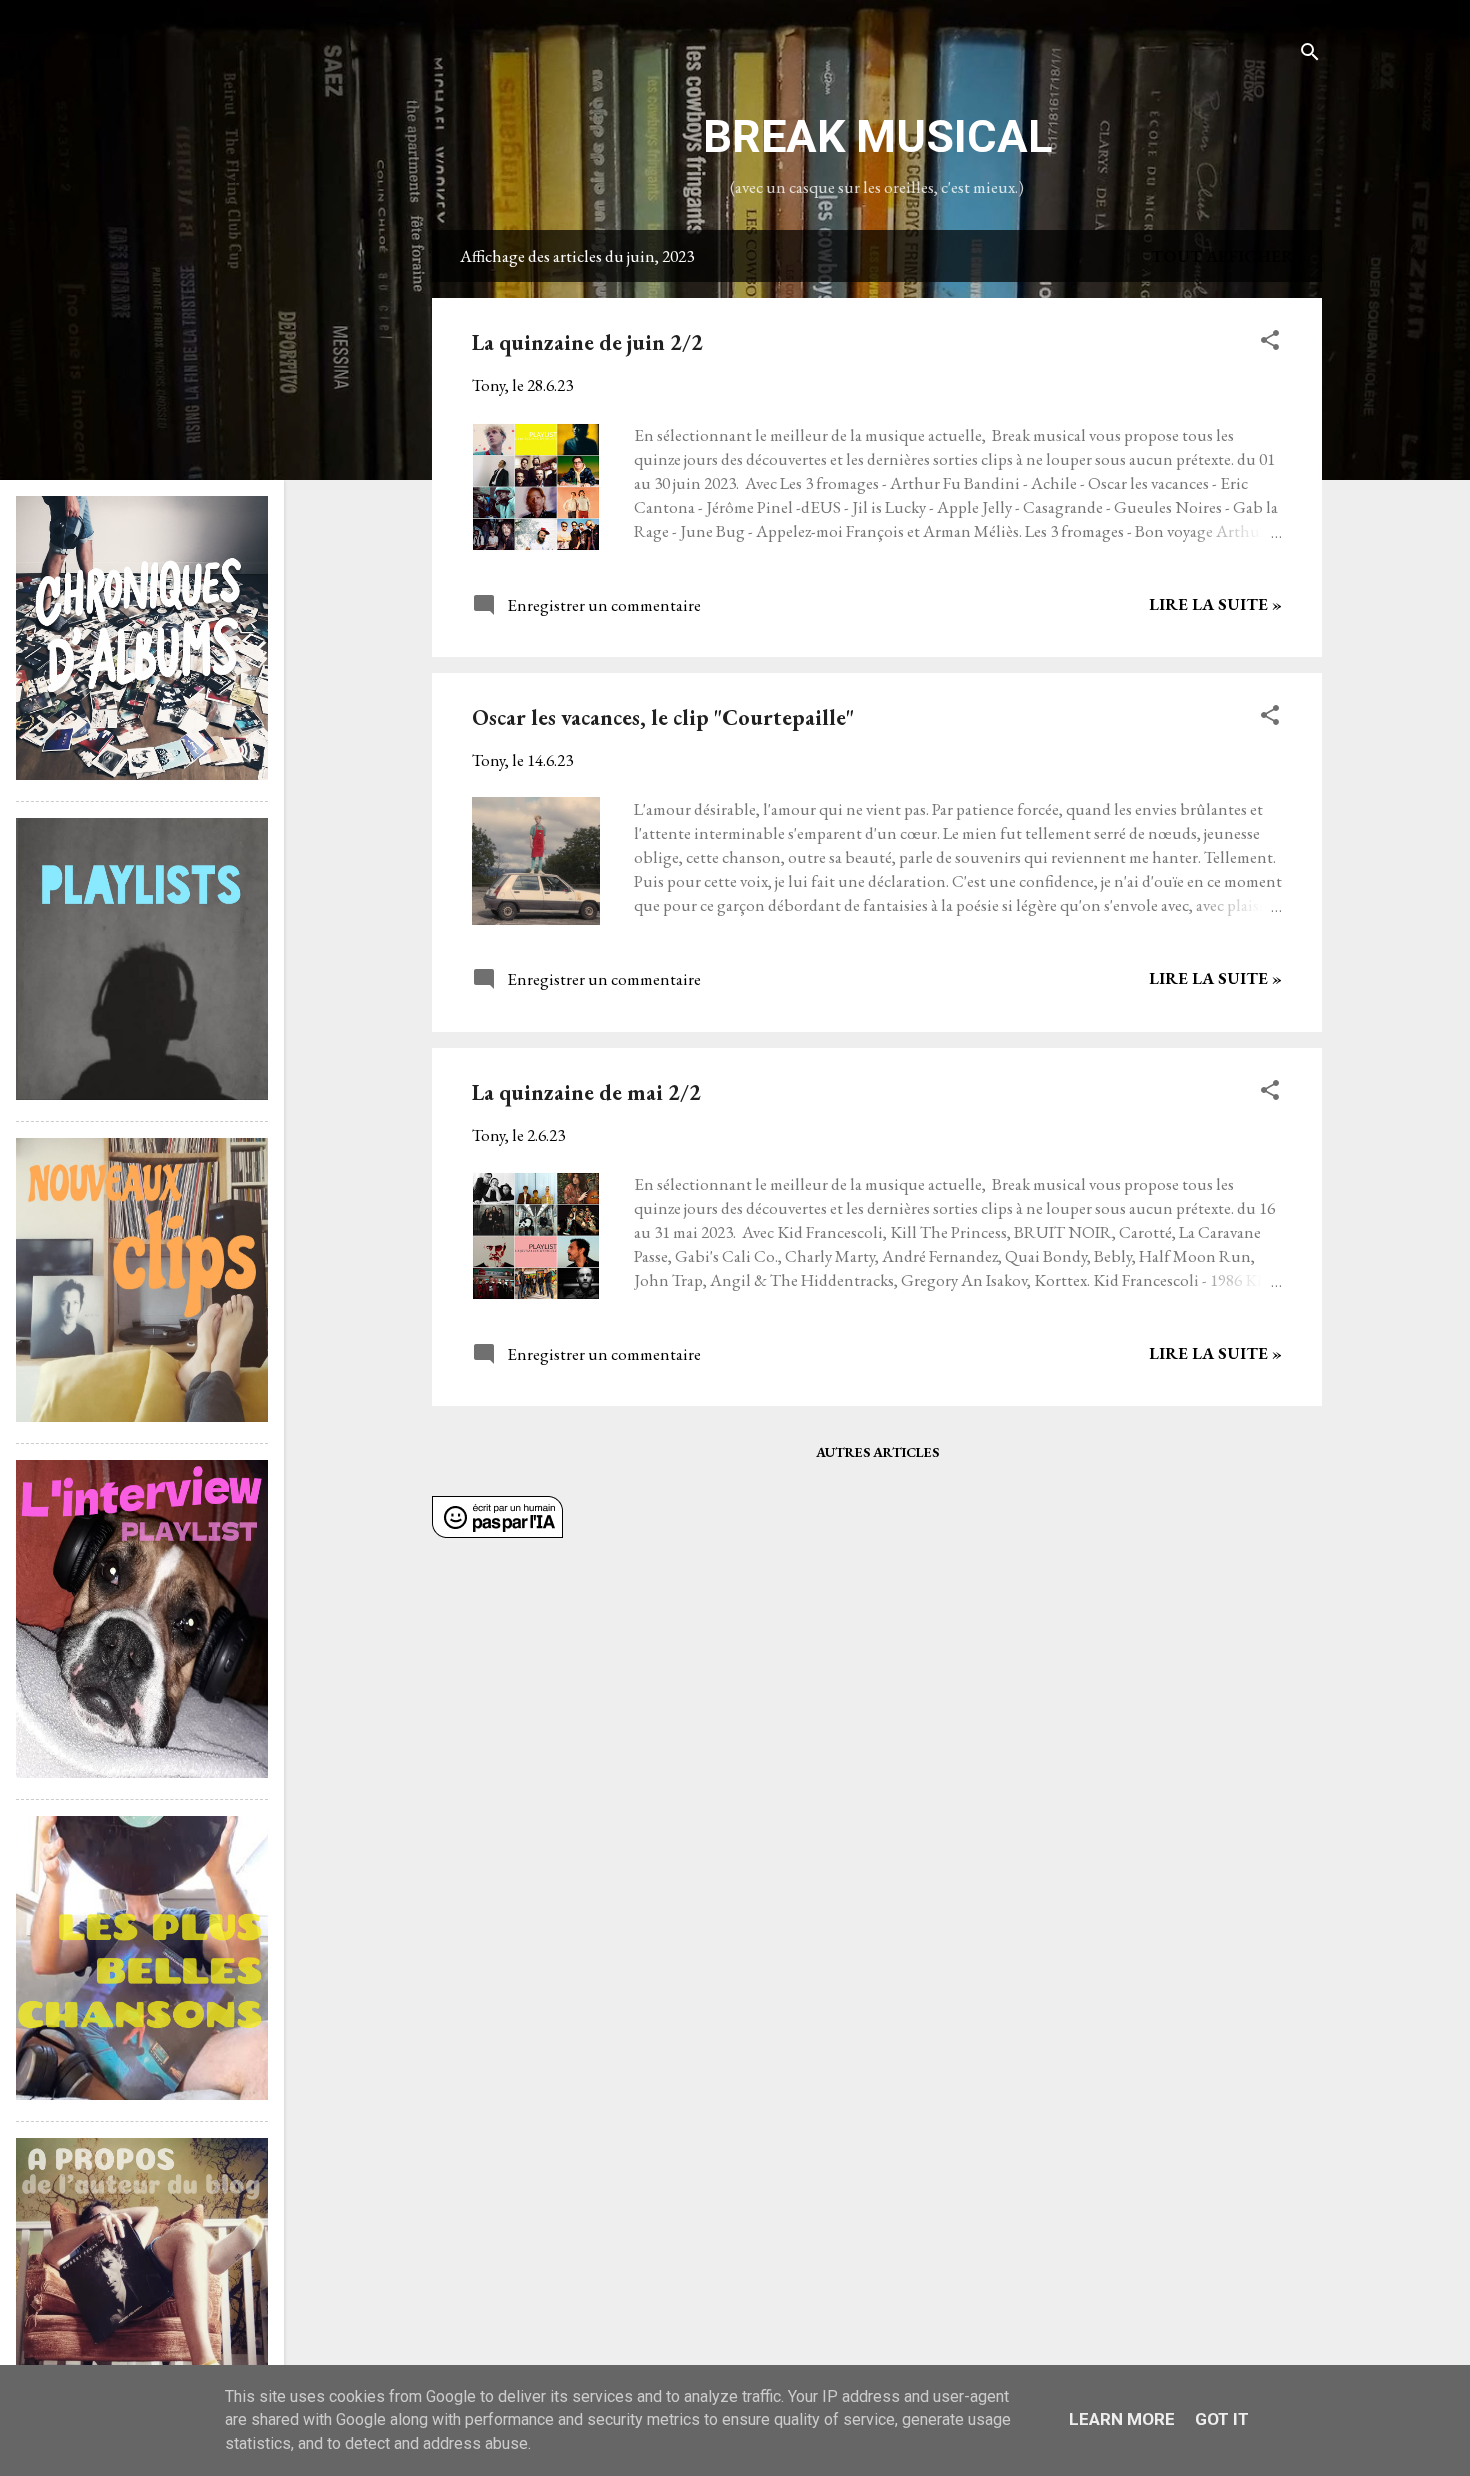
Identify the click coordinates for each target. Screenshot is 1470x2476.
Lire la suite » (1215, 604)
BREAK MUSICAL (877, 136)
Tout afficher (1222, 256)
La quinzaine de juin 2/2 (587, 342)
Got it (1222, 2419)
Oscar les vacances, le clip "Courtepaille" (663, 717)
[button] (1270, 343)
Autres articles (877, 1452)
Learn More (1122, 2419)
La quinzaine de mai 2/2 (586, 1092)
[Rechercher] (1310, 54)
